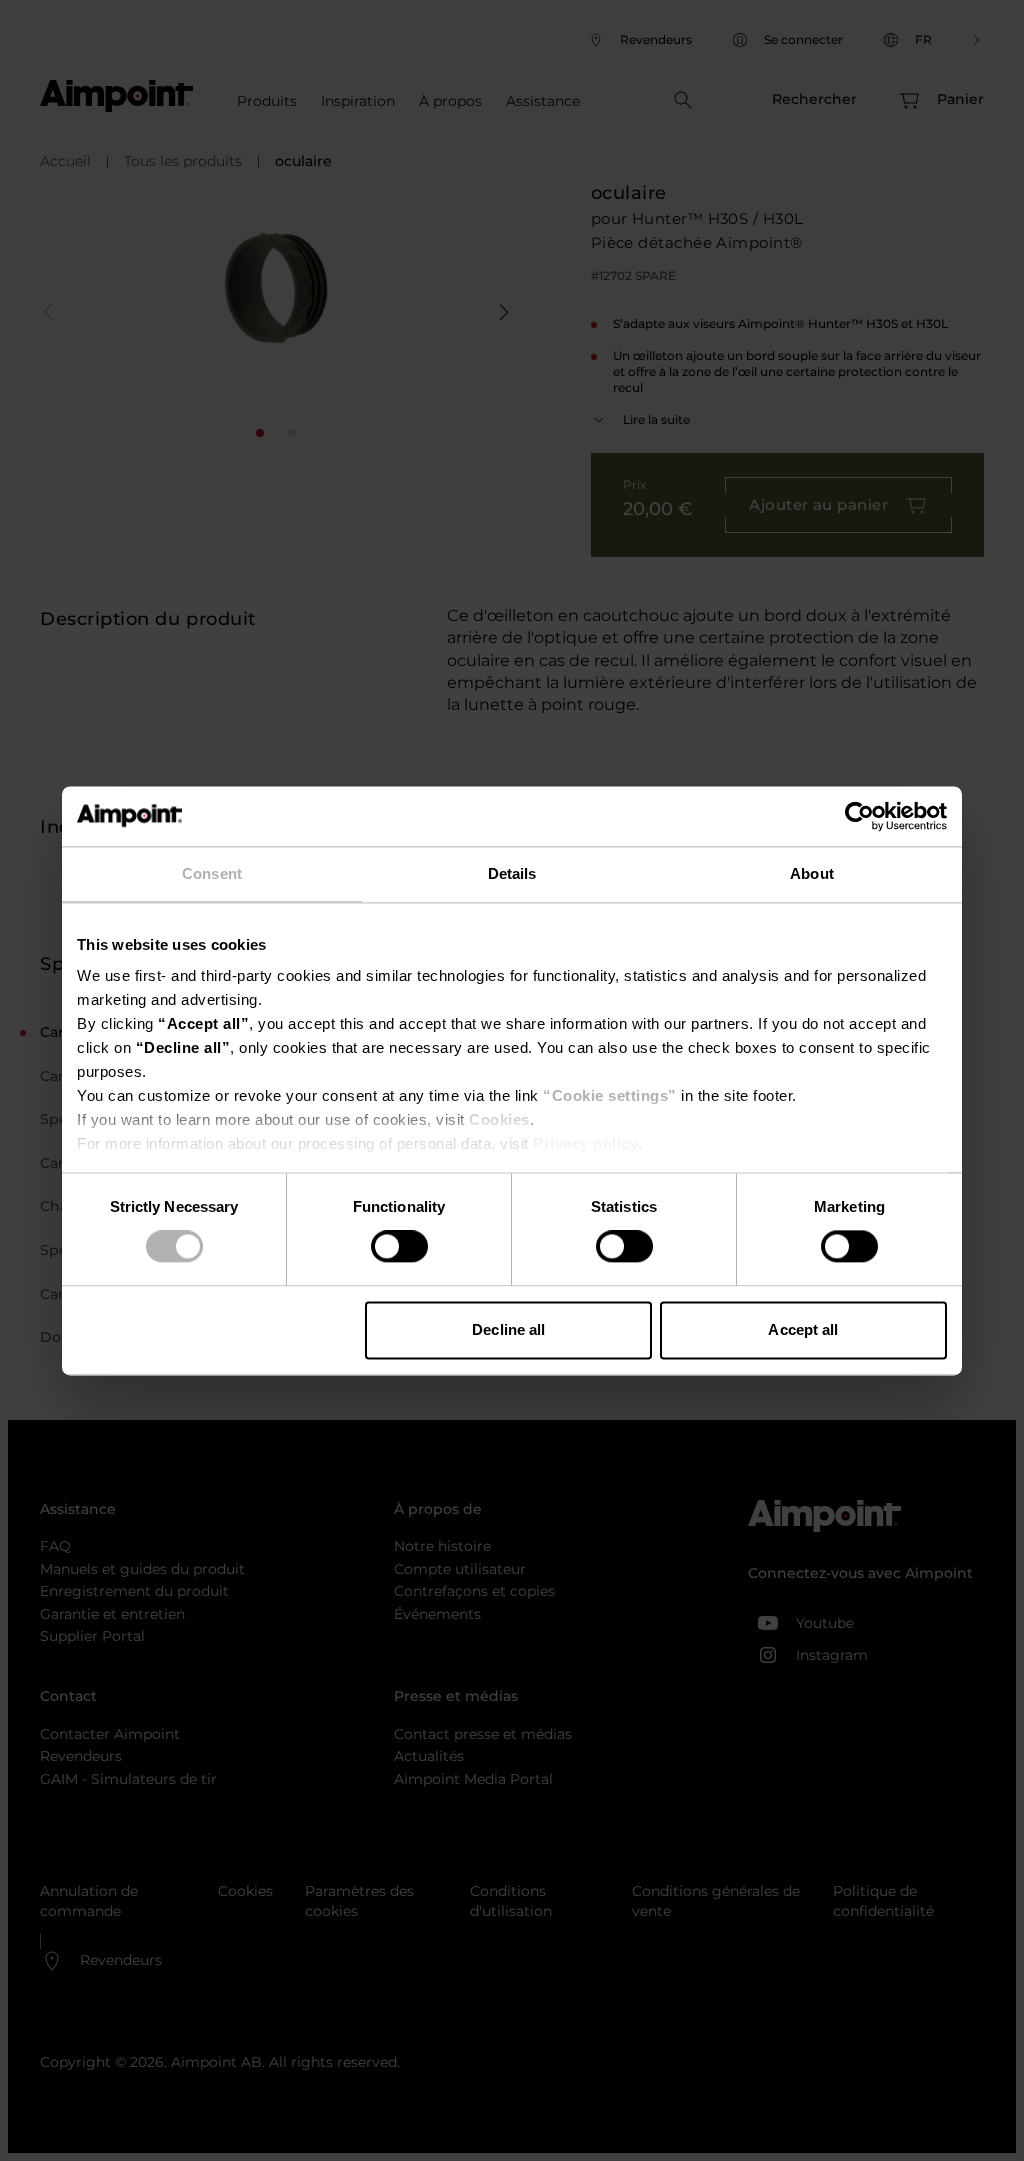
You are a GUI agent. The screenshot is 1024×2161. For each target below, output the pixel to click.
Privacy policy (585, 1143)
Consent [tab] (212, 873)
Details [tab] (512, 873)
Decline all (508, 1329)
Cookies (499, 1119)
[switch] (399, 1247)
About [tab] (812, 873)
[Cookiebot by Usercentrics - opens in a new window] (859, 816)
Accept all (803, 1329)
